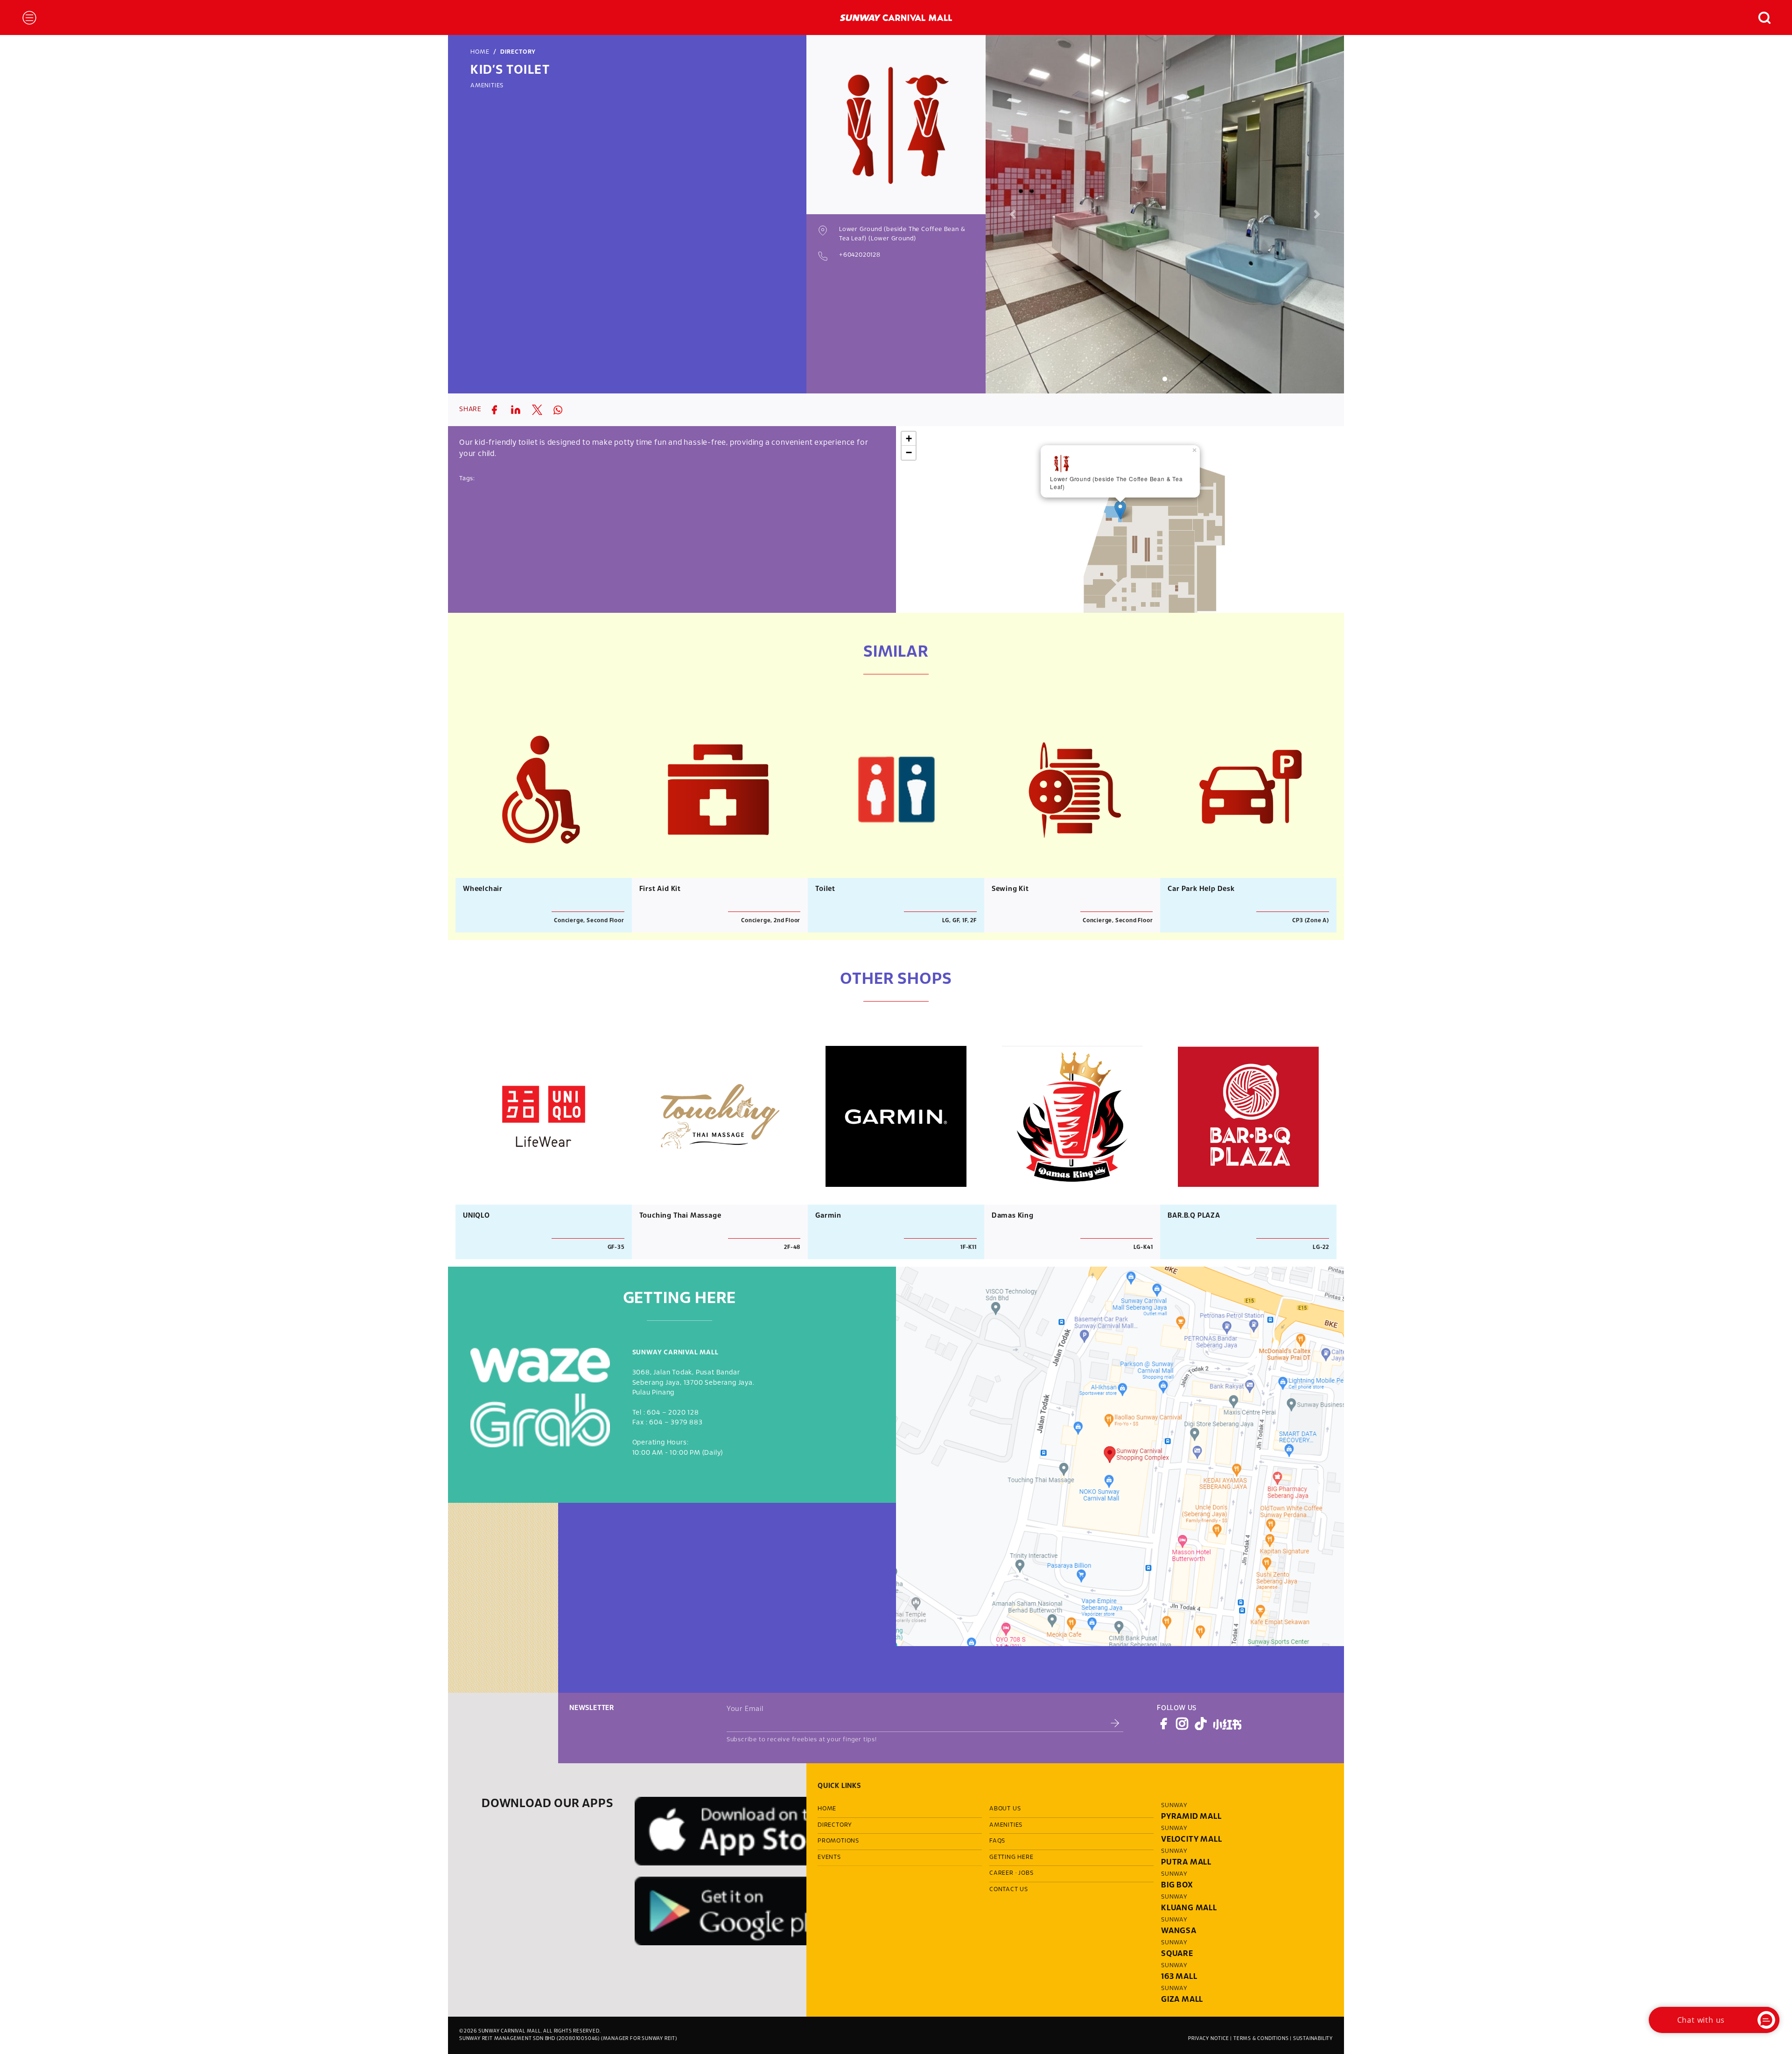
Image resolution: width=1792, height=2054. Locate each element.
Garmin (828, 1216)
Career (1001, 1873)
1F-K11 (969, 1247)
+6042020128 (860, 255)
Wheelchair (483, 889)
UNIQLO (476, 1216)
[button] (1760, 18)
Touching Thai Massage (680, 1216)
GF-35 (616, 1247)
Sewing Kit (1010, 889)
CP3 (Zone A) (1311, 921)
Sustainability (1313, 2039)
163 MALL (1179, 1977)
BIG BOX (1177, 1885)
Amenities (487, 86)
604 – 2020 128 (673, 1413)
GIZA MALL (1182, 2000)
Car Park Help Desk (1201, 889)
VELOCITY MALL (1191, 1840)
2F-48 (792, 1247)
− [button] (909, 452)
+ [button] (909, 438)
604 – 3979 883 (676, 1423)
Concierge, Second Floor (589, 921)
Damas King (1013, 1216)
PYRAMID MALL (1191, 1817)
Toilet (825, 889)
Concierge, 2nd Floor (771, 921)
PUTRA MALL (1186, 1862)
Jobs (1026, 1873)
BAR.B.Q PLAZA (1194, 1216)
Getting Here (1011, 1858)
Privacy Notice (1208, 2039)
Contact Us (1009, 1890)
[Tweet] (537, 410)
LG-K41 (1143, 1247)
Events (829, 1858)
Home (480, 52)
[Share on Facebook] (494, 410)
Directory (518, 52)
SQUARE (1177, 1954)
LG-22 (1321, 1247)
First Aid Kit (660, 889)
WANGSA (1179, 1931)
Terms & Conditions (1261, 2039)
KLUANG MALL (1189, 1908)
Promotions (838, 1841)
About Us (1005, 1809)
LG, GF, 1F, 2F (959, 921)
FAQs (997, 1841)
